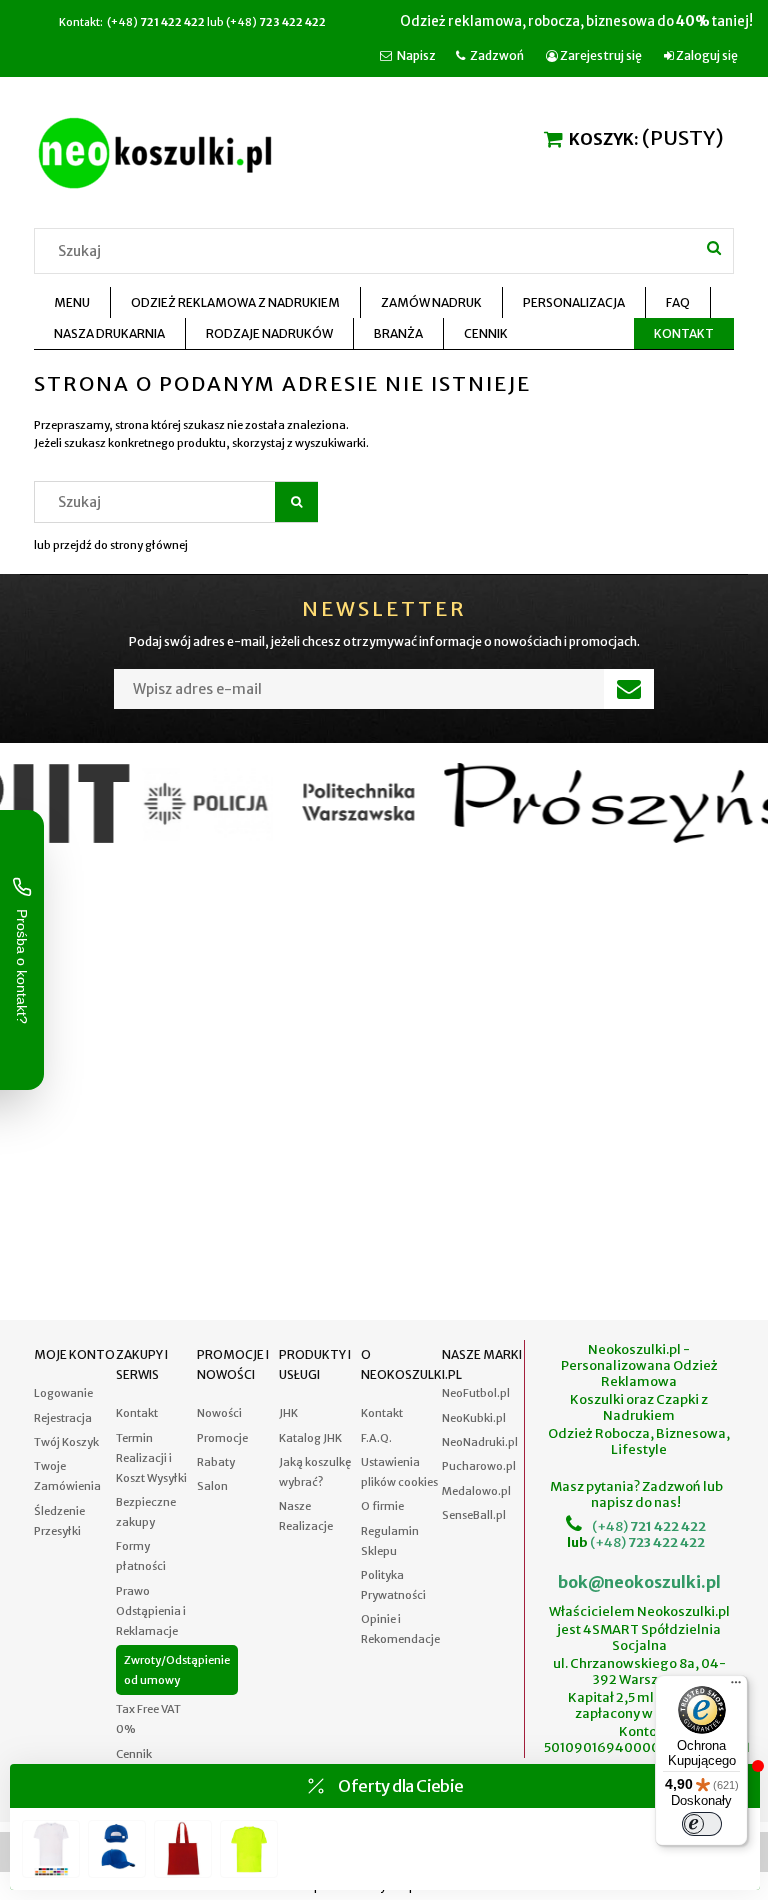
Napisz (416, 55)
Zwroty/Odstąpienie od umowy (177, 1670)
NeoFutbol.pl (476, 1393)
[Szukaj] (714, 248)
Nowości (219, 1413)
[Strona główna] (159, 150)
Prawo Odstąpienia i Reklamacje (151, 1611)
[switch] (702, 1824)
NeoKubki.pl (474, 1418)
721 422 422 (667, 1526)
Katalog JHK (310, 1438)
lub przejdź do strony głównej (111, 545)
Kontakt (137, 1413)
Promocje (222, 1438)
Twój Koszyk (66, 1442)
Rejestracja (63, 1418)
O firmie (382, 1506)
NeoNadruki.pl (480, 1442)
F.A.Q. (376, 1438)
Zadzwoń (497, 55)
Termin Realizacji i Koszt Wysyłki (151, 1458)
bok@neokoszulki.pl (639, 1582)
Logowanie (63, 1393)
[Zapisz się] (629, 689)
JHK (288, 1413)
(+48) (610, 1526)
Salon (212, 1486)
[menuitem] (72, 302)
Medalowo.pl (476, 1491)
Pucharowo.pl (479, 1466)
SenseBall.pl (474, 1515)
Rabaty (216, 1462)
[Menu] (736, 1687)
